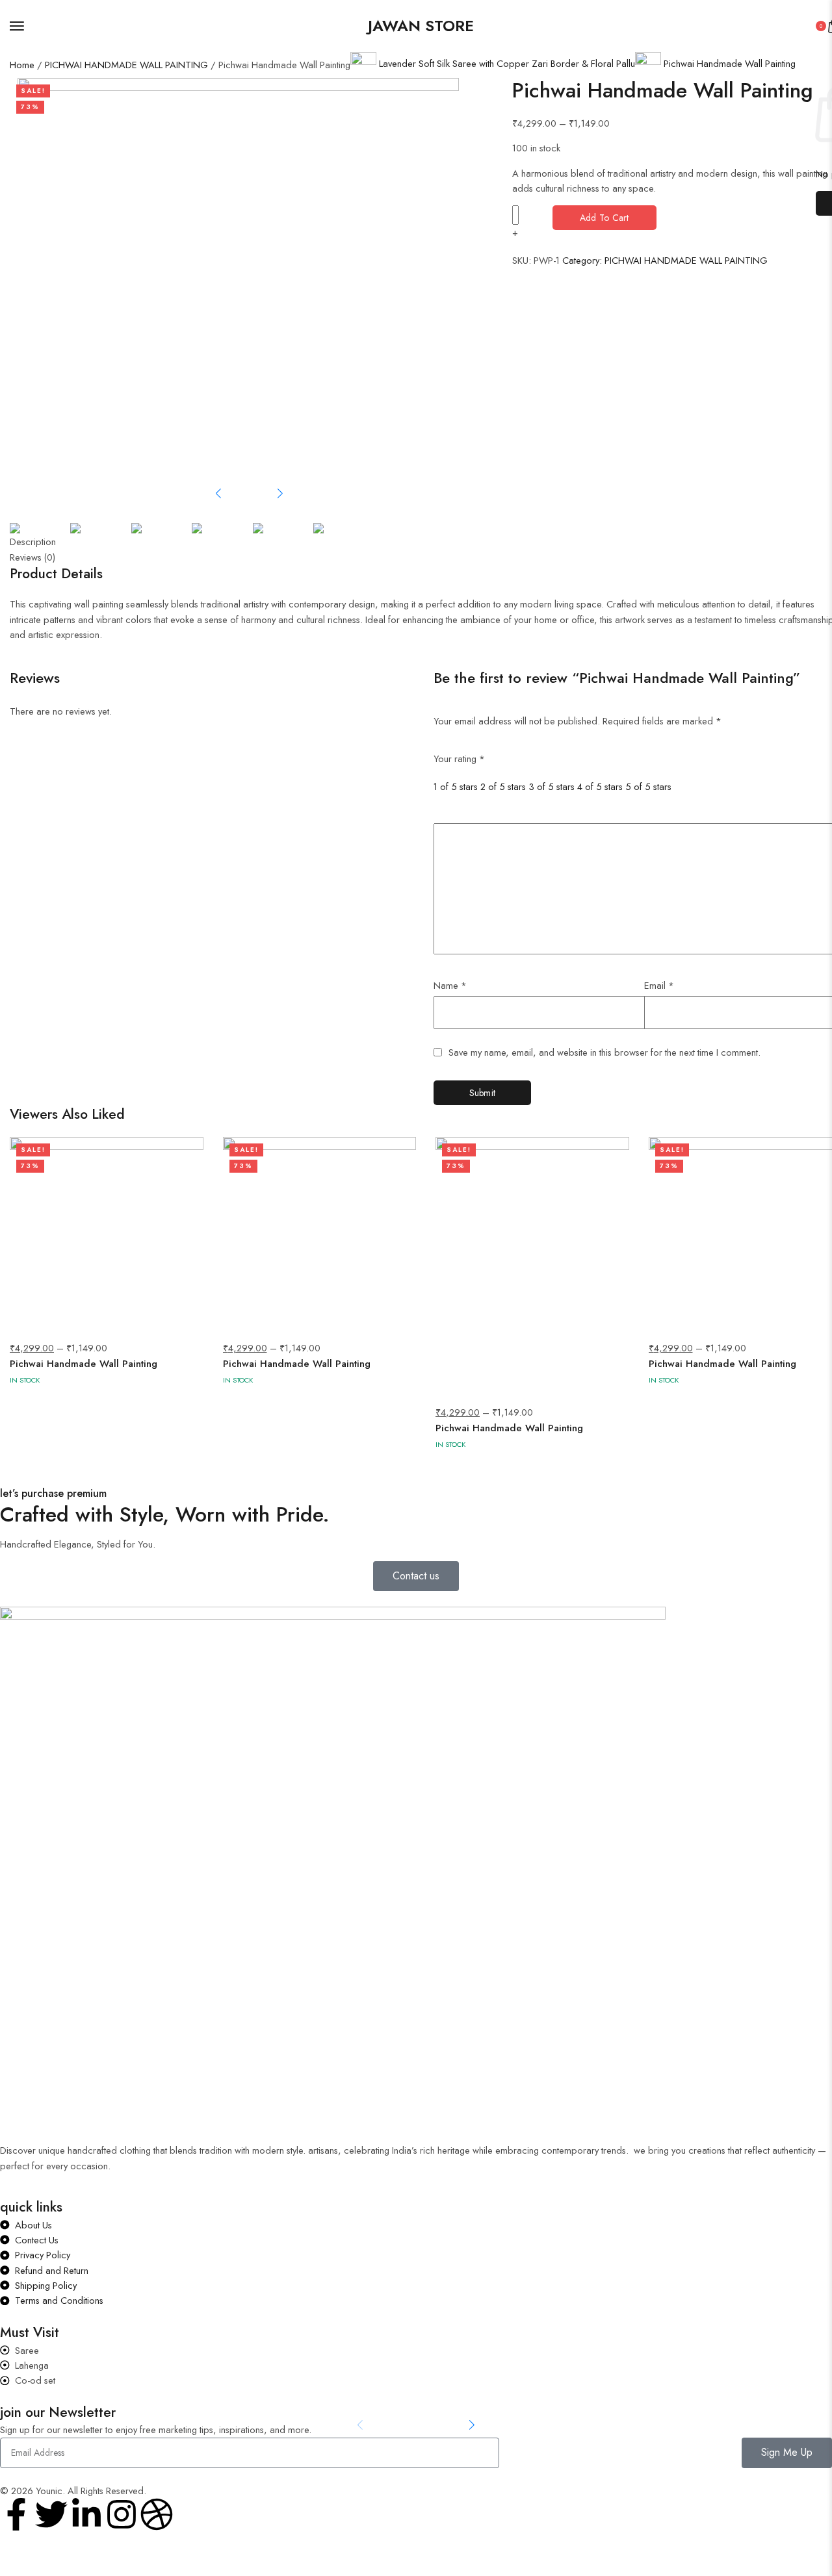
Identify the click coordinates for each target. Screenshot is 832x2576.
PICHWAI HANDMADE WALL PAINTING (126, 65)
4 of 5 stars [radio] (600, 786)
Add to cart (604, 218)
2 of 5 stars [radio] (503, 786)
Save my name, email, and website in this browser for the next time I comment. (604, 1053)
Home (22, 65)
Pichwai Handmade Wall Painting (84, 1364)
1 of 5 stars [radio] (456, 786)
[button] (218, 494)
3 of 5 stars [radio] (552, 786)
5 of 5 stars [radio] (648, 786)
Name (450, 985)
